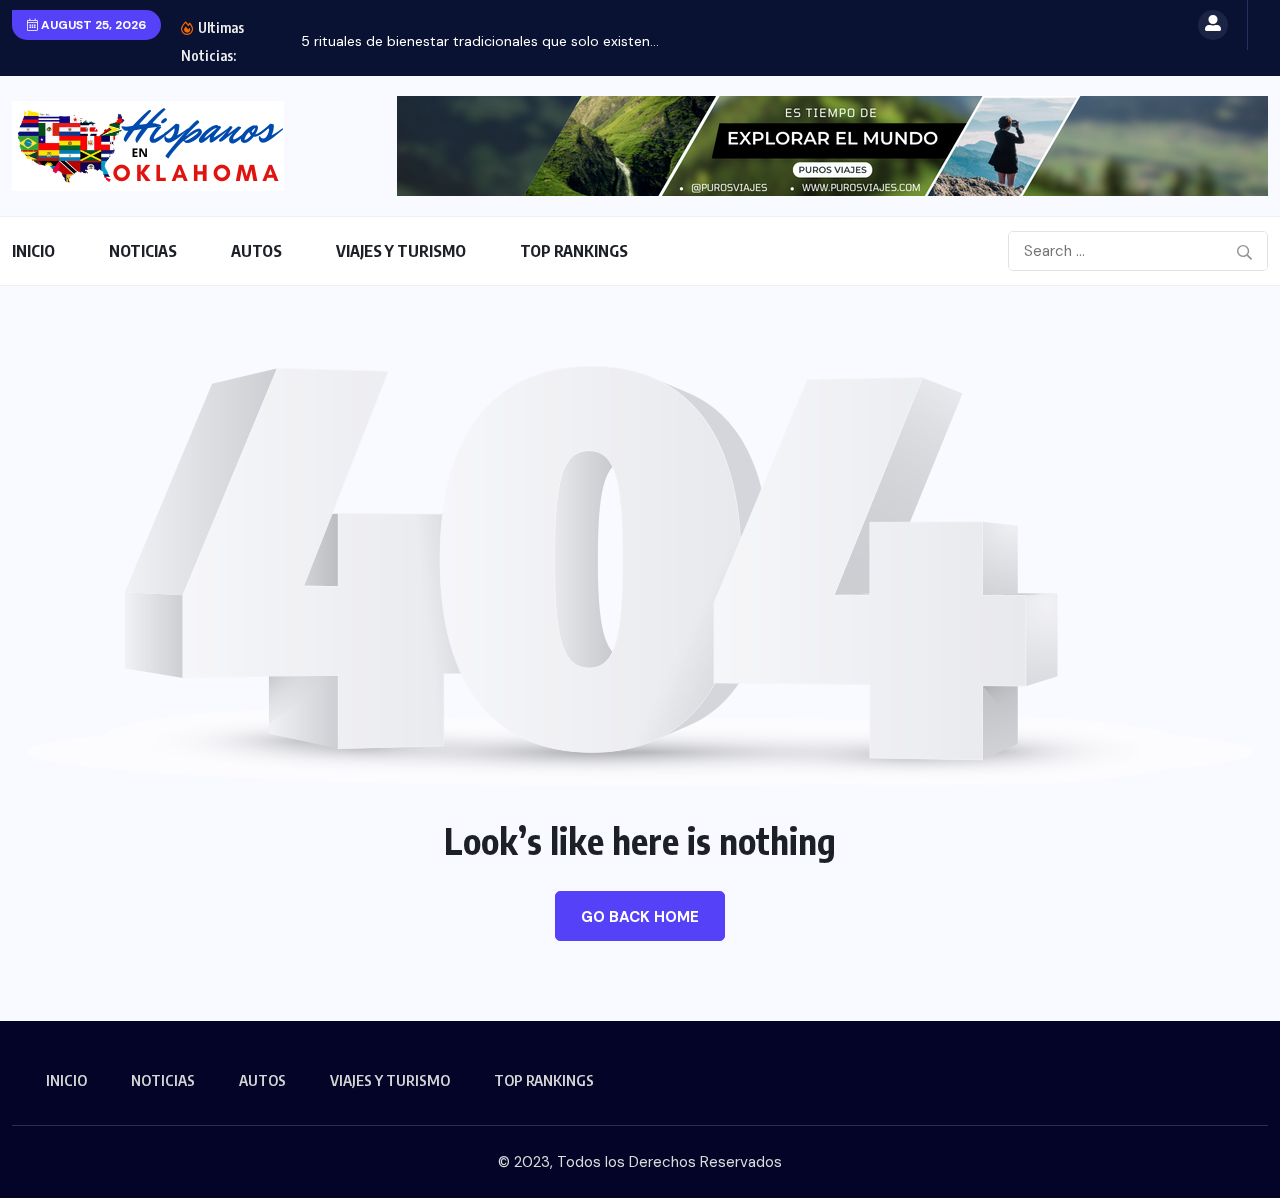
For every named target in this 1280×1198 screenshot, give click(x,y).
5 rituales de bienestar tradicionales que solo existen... (480, 41)
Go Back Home (640, 917)
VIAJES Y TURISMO (401, 251)
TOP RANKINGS (574, 251)
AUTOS (256, 251)
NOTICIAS (143, 251)
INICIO (33, 251)
